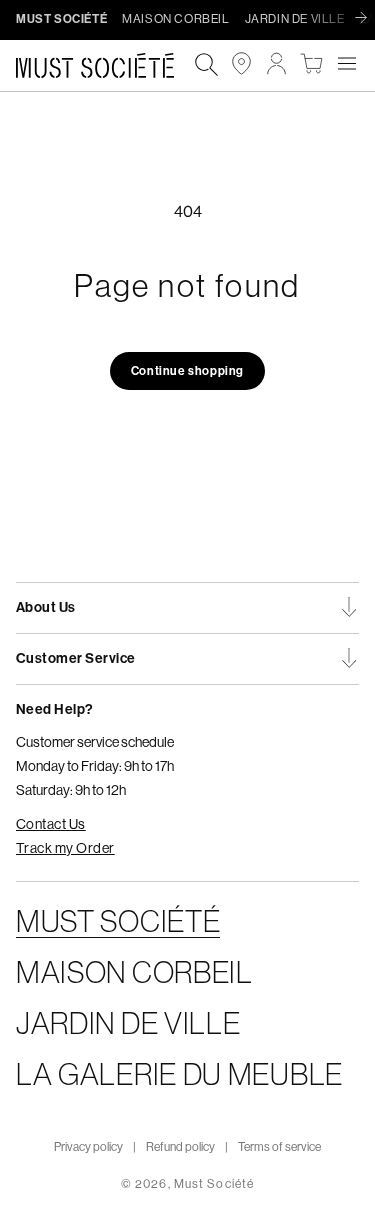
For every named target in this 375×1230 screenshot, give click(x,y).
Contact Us (51, 824)
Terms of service (279, 1147)
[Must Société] (105, 65)
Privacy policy (88, 1147)
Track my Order (65, 848)
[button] (346, 63)
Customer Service (76, 658)
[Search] (206, 66)
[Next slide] (366, 18)
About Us (46, 607)
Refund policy (180, 1147)
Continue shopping (187, 371)
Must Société (214, 1184)
